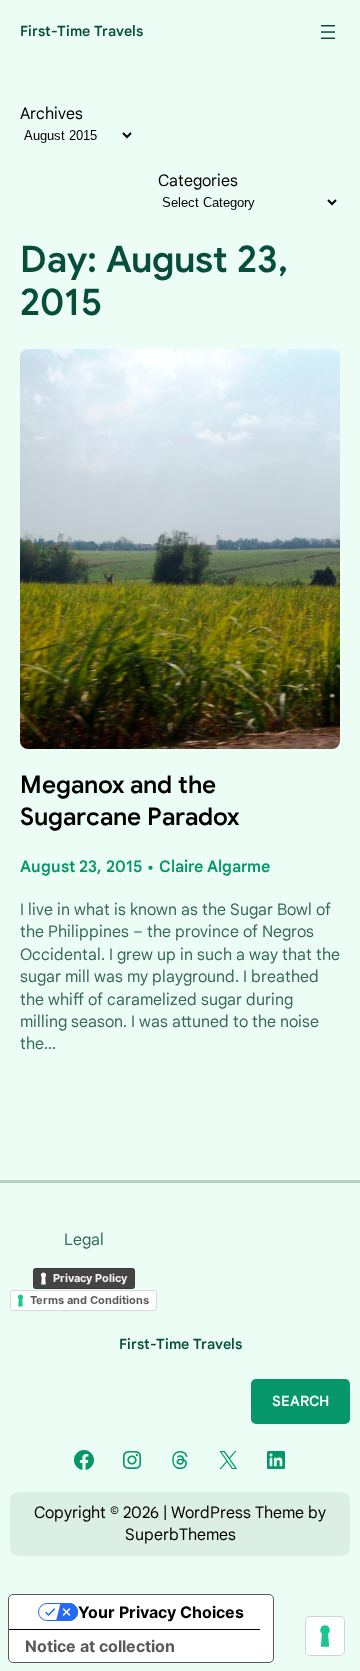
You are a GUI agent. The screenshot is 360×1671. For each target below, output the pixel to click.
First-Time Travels (81, 31)
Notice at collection (100, 1646)
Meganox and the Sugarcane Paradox (129, 800)
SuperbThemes (180, 1535)
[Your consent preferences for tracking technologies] (325, 1636)
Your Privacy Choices (161, 1612)
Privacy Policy (90, 1278)
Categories (198, 181)
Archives (51, 114)
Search (300, 1401)
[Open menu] (328, 32)
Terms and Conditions (89, 1300)
